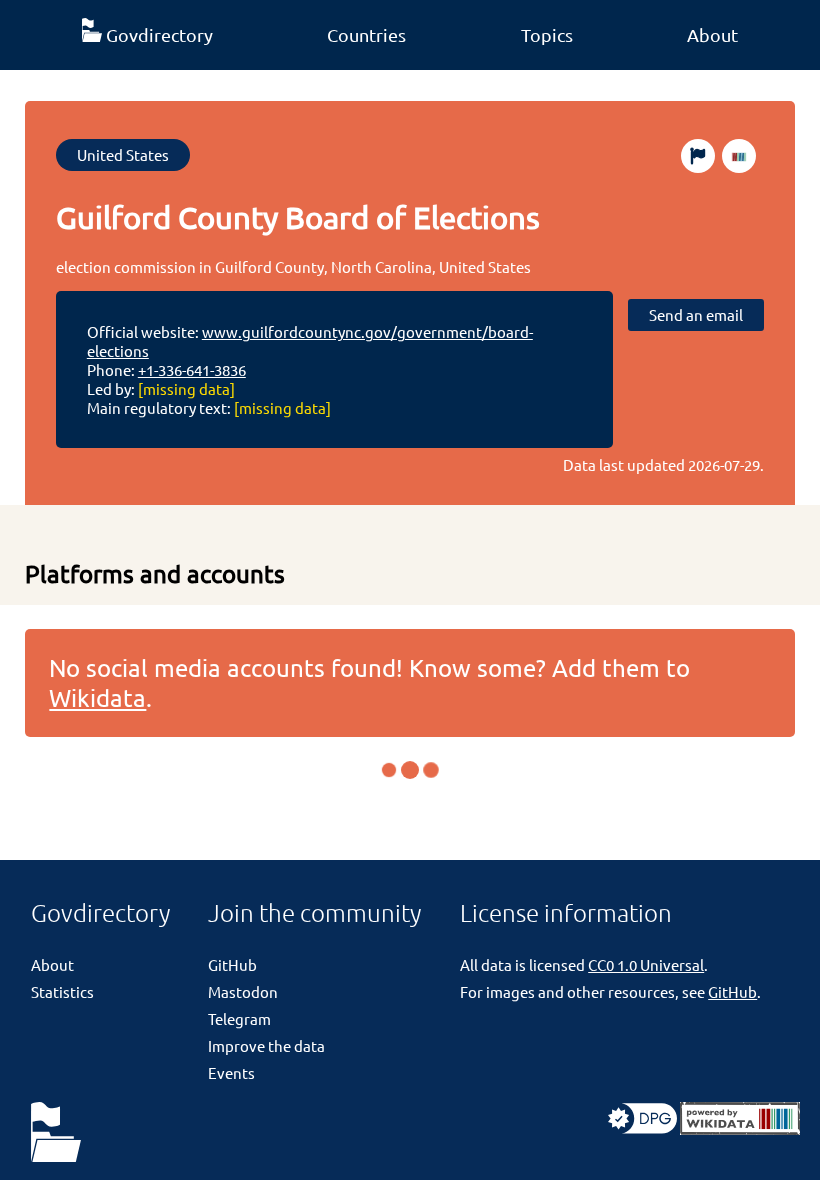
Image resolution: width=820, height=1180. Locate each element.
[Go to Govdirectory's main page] (56, 1133)
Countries (366, 34)
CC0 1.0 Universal (646, 964)
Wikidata (97, 697)
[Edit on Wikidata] (739, 156)
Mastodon (243, 991)
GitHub (232, 964)
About (712, 34)
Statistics (62, 991)
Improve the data (266, 1045)
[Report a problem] (698, 156)
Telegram (239, 1018)
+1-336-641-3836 (192, 369)
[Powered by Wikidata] (740, 1128)
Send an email (696, 314)
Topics (547, 34)
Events (231, 1072)
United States (123, 154)
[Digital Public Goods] (642, 1128)
